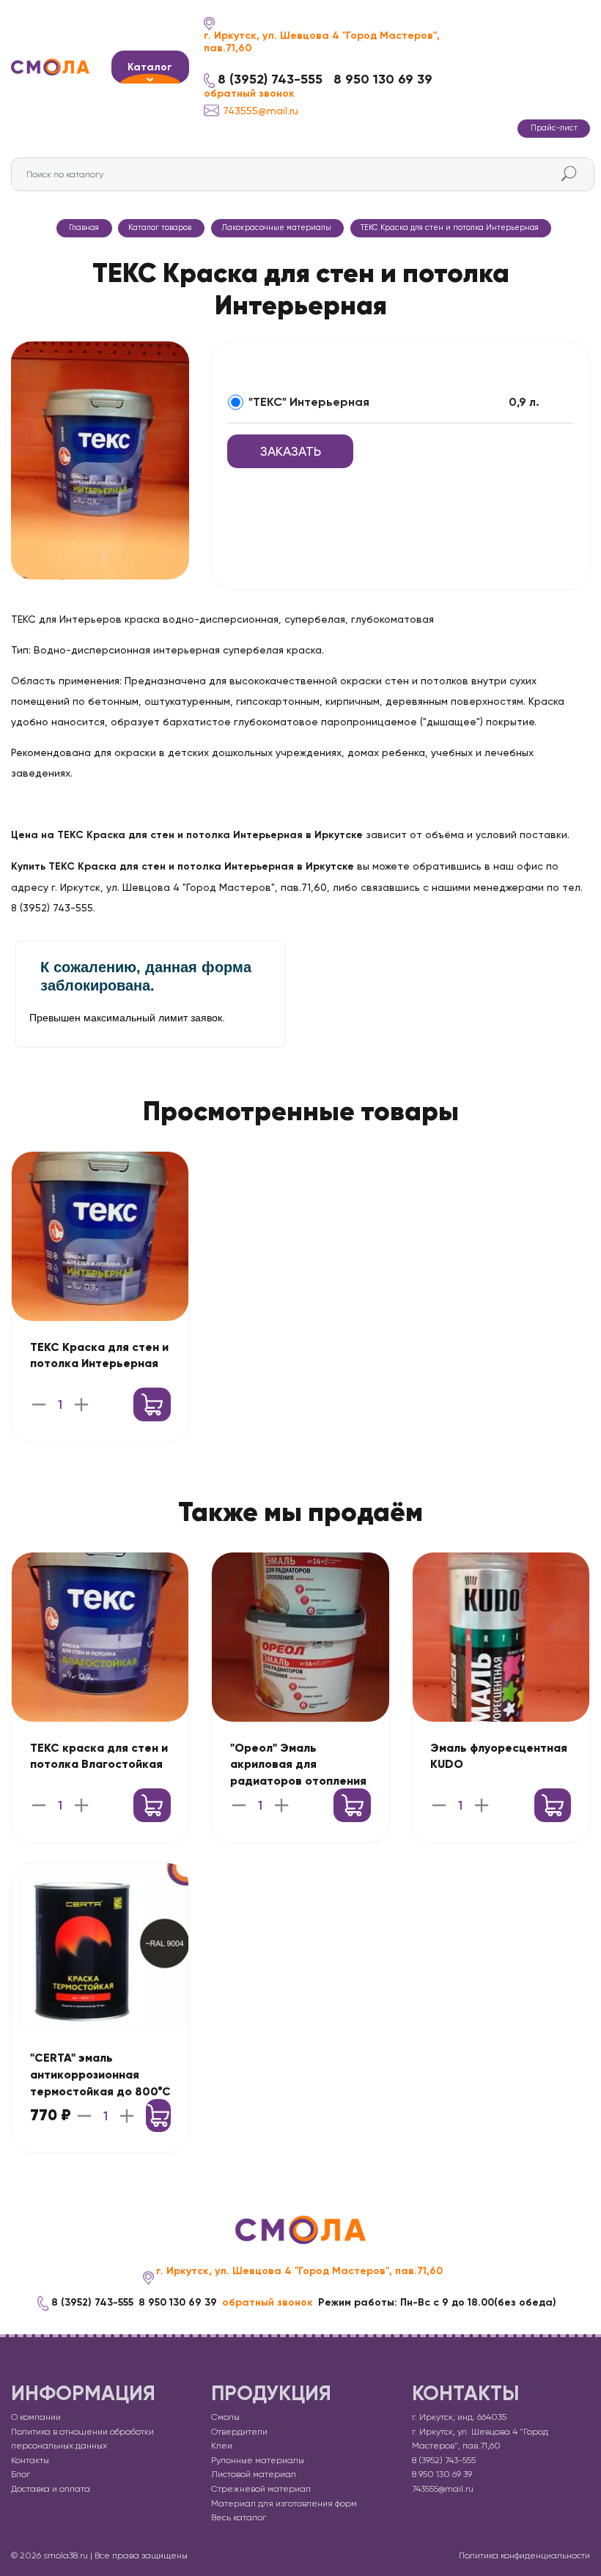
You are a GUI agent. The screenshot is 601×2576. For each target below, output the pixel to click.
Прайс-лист (554, 128)
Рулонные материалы (258, 2460)
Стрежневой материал (261, 2489)
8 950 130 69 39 (383, 79)
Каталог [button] (150, 67)
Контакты (30, 2460)
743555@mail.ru (261, 111)
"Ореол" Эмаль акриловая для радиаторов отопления (298, 1765)
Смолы (225, 2417)
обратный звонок (249, 94)
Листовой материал (254, 2474)
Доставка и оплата (51, 2489)
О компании (36, 2417)
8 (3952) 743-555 (270, 79)
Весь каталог (239, 2517)
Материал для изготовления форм (284, 2503)
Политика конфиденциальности (524, 2555)
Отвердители (239, 2432)
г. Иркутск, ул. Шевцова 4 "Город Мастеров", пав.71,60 (322, 42)
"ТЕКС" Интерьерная (309, 402)
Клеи (222, 2446)
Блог (21, 2474)
